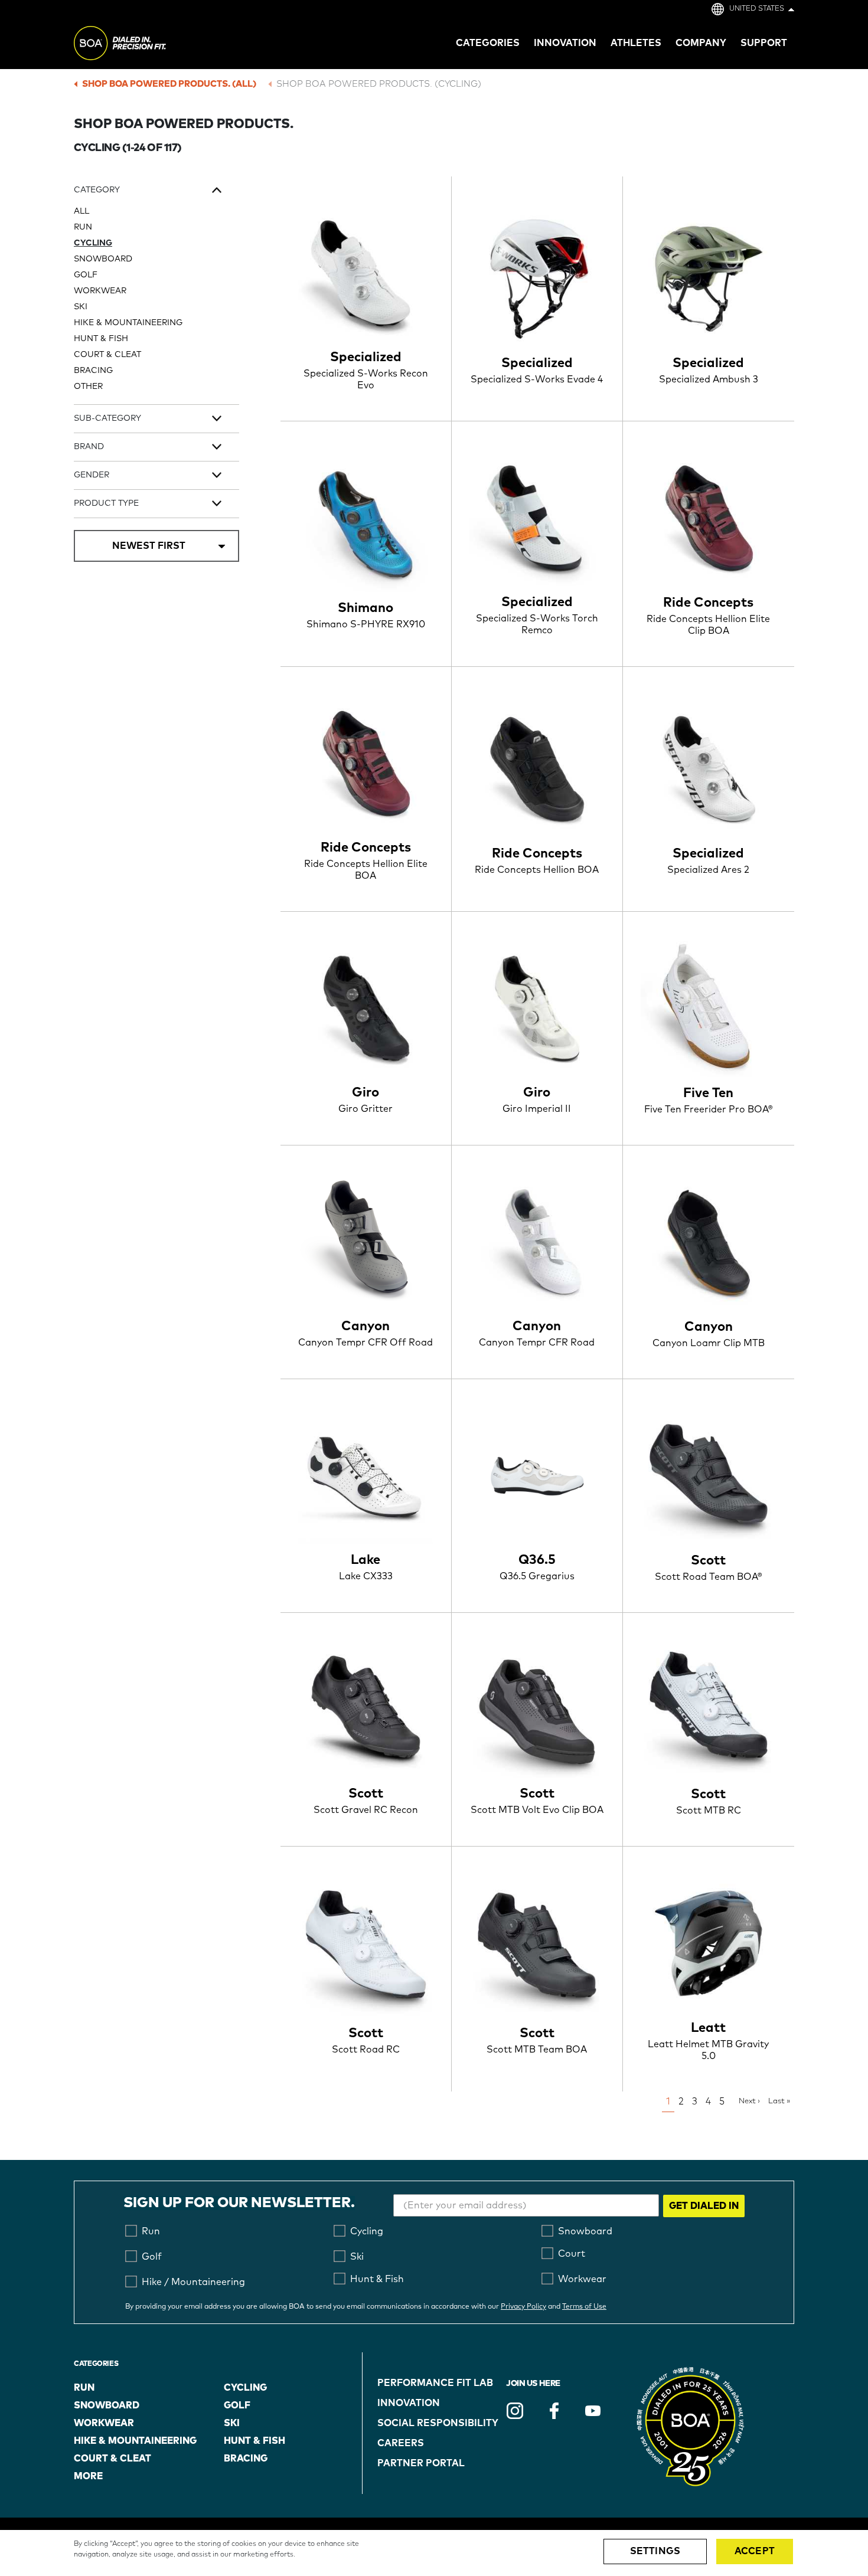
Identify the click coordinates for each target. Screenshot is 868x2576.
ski (232, 2423)
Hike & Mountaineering (128, 323)
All (81, 211)
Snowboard (103, 259)
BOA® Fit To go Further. (146, 45)
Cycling (93, 243)
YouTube (593, 2411)
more (88, 2476)
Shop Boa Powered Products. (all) (169, 84)
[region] (434, 2553)
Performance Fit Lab (435, 2383)
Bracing (93, 371)
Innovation (409, 2403)
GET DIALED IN (704, 2206)
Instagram (515, 2411)
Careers (401, 2443)
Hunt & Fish (101, 339)
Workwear (100, 291)
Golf (86, 275)
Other (88, 387)
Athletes (636, 43)
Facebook (554, 2411)
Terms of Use (584, 2307)
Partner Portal (421, 2463)
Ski (81, 307)
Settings (655, 2551)
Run (83, 227)
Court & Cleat (107, 355)
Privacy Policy (523, 2307)
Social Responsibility (438, 2423)
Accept (755, 2551)
